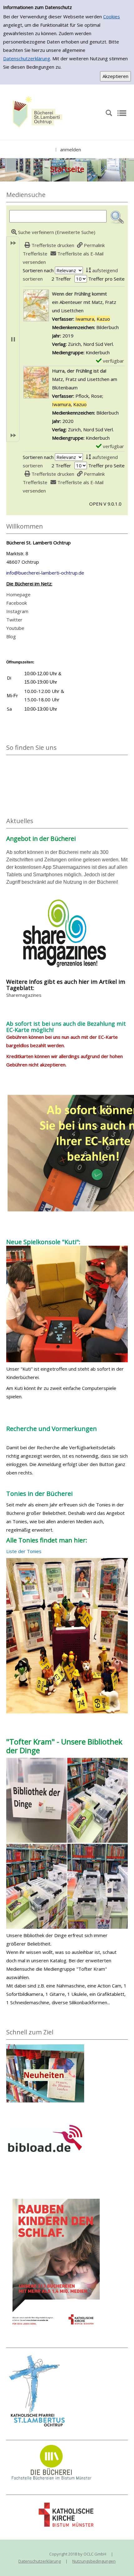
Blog (11, 636)
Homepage (18, 594)
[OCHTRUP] (36, 112)
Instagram (17, 611)
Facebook (17, 603)
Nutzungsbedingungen (94, 2561)
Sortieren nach (38, 270)
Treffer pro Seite (106, 279)
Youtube (15, 628)
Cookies (112, 16)
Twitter (14, 620)
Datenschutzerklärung (27, 58)
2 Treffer (61, 279)
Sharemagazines (24, 995)
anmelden (71, 149)
